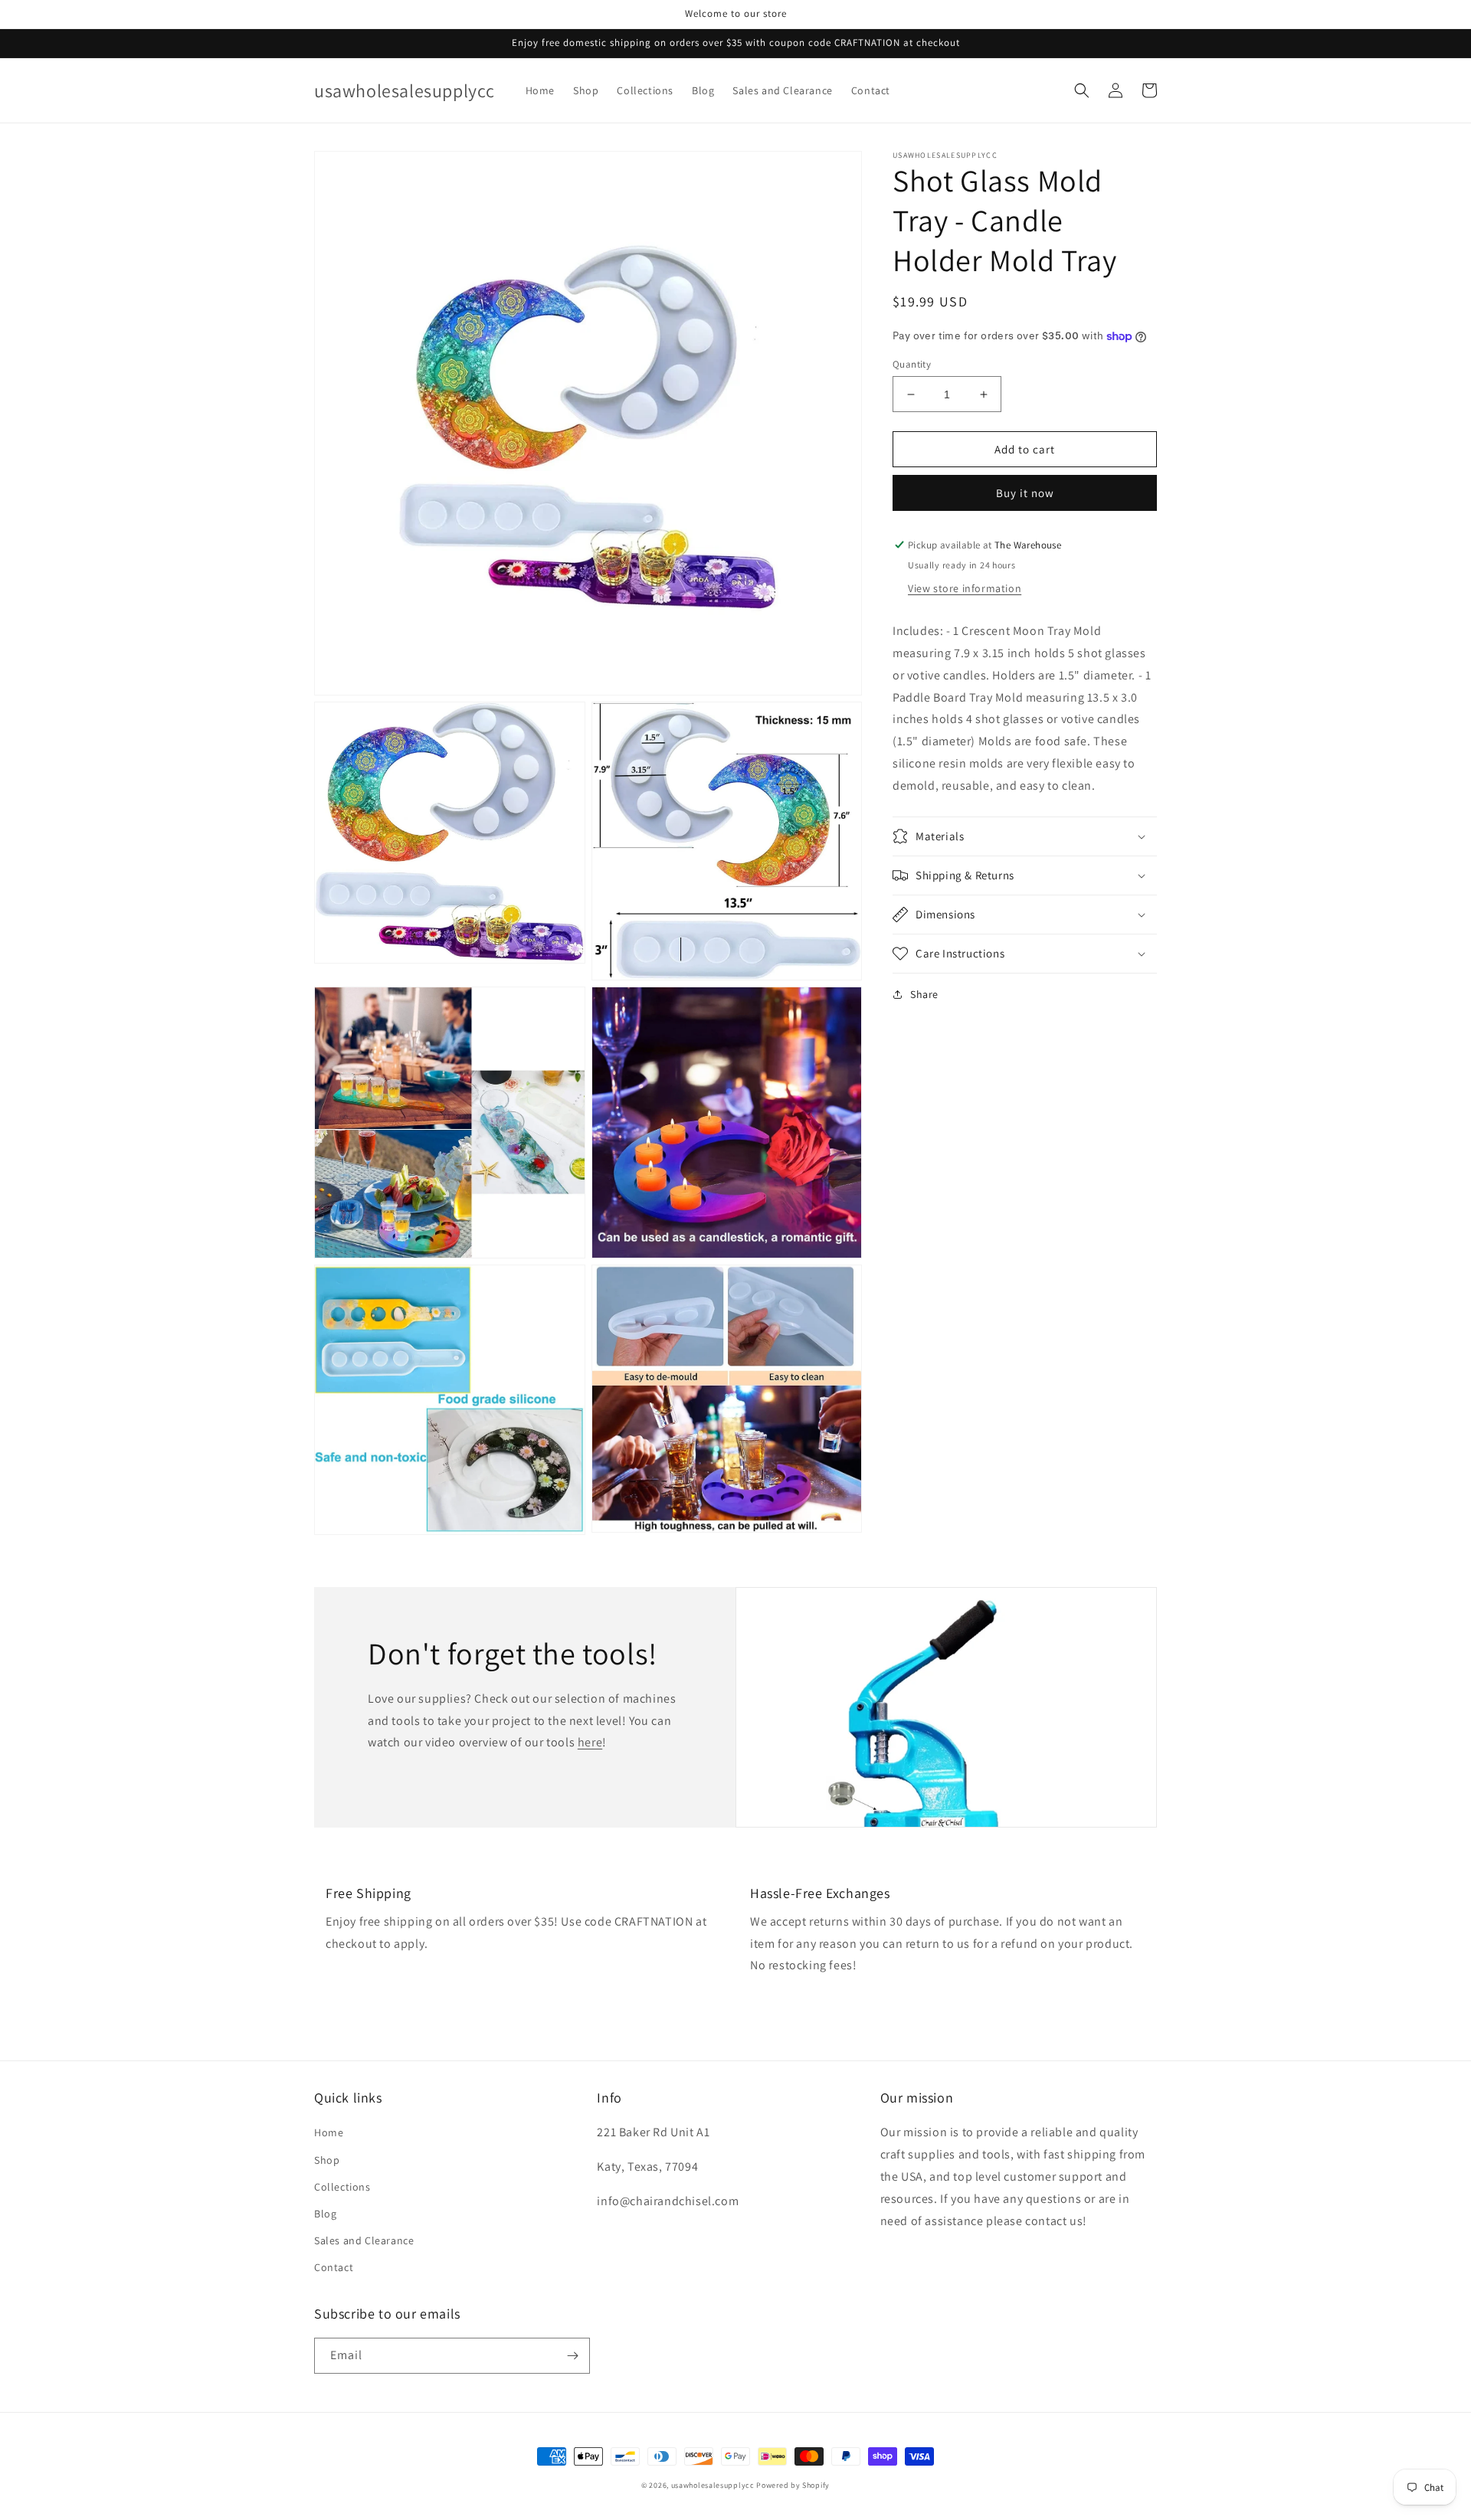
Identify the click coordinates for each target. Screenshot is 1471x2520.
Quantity (912, 364)
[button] (1082, 90)
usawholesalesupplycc (713, 2485)
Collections (342, 2187)
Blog (325, 2214)
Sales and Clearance (364, 2240)
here (590, 1742)
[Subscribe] (572, 2356)
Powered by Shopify (793, 2485)
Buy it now (1025, 493)
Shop (327, 2160)
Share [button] (924, 994)
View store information (965, 588)
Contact (334, 2267)
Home (329, 2132)
